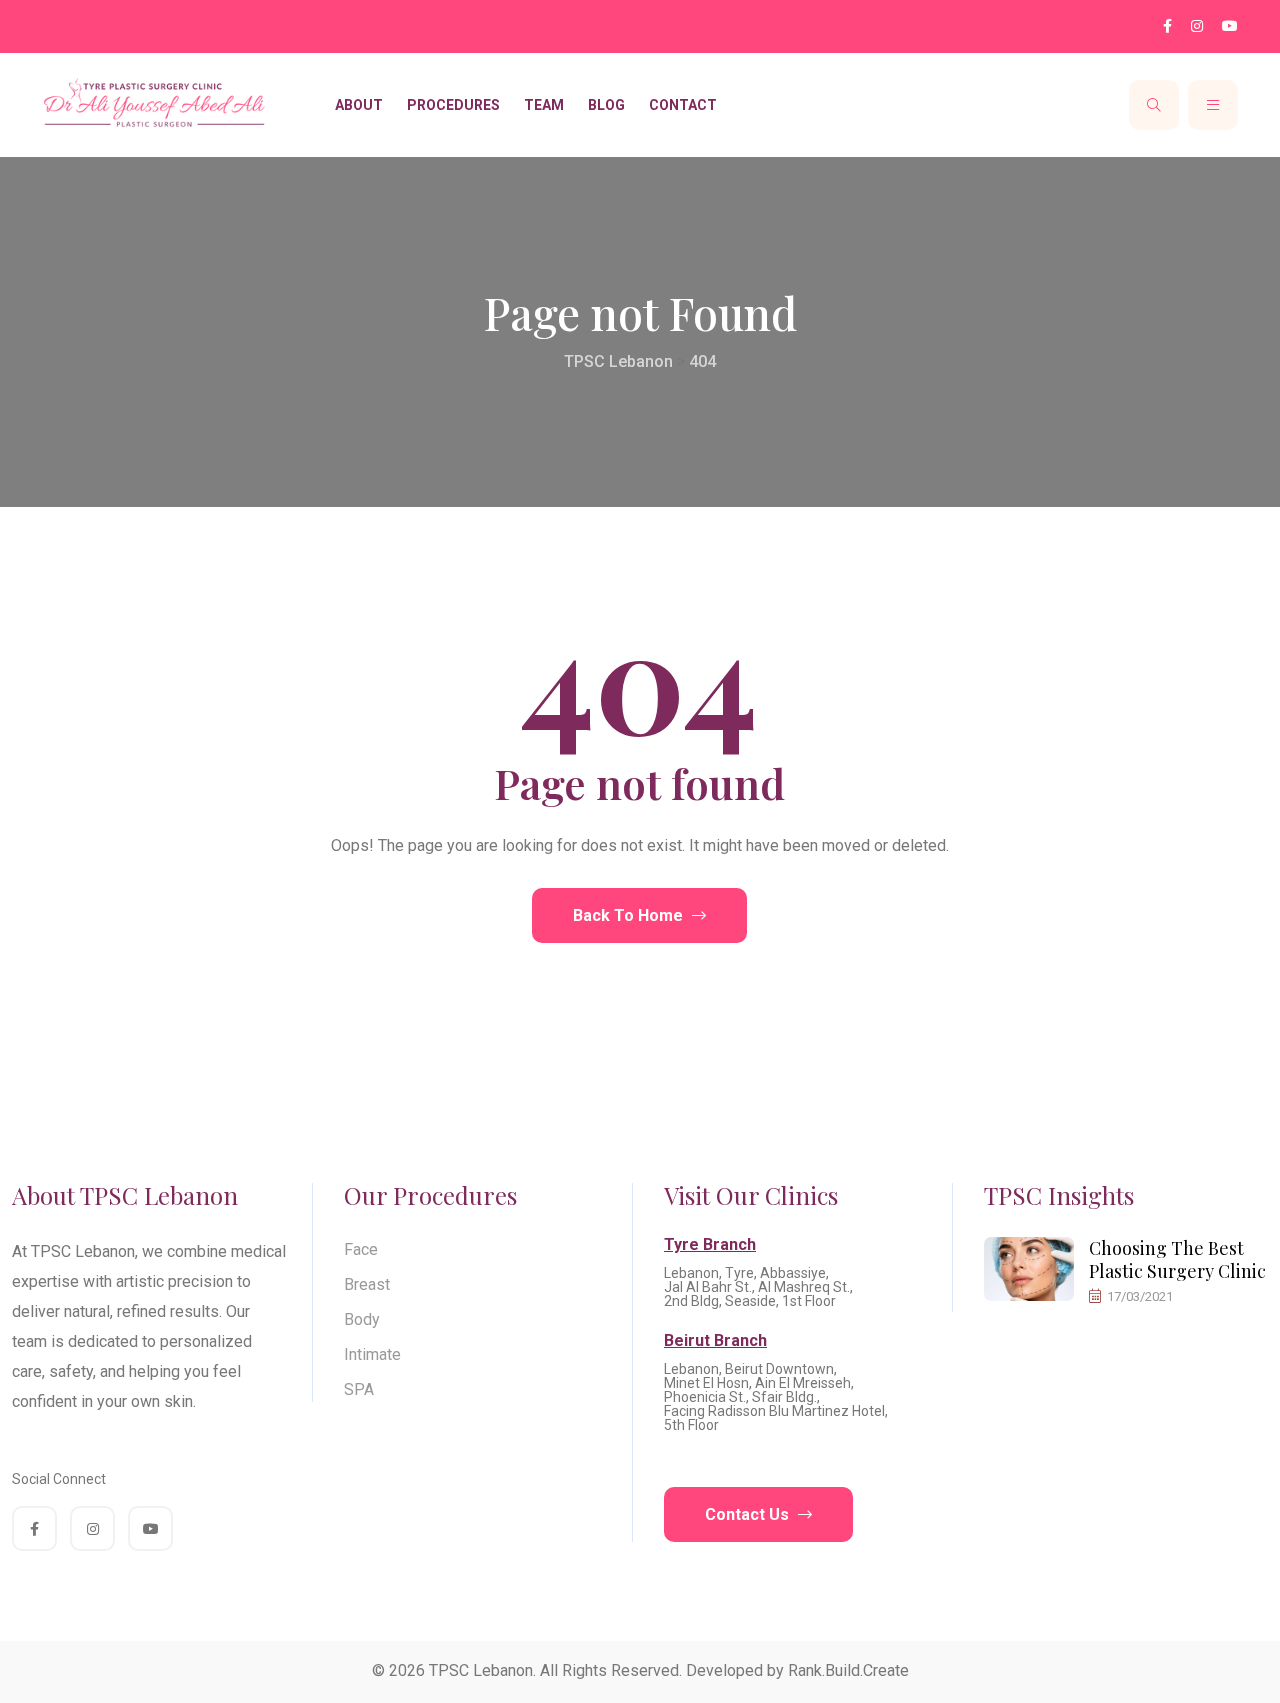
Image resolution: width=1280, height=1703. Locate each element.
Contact (683, 105)
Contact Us (749, 1514)
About (359, 105)
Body (362, 1319)
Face (361, 1249)
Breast (367, 1284)
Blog (606, 105)
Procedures (453, 105)
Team (544, 105)
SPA (359, 1389)
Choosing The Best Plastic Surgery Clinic (1177, 1259)
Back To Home (630, 915)
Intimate (372, 1354)
